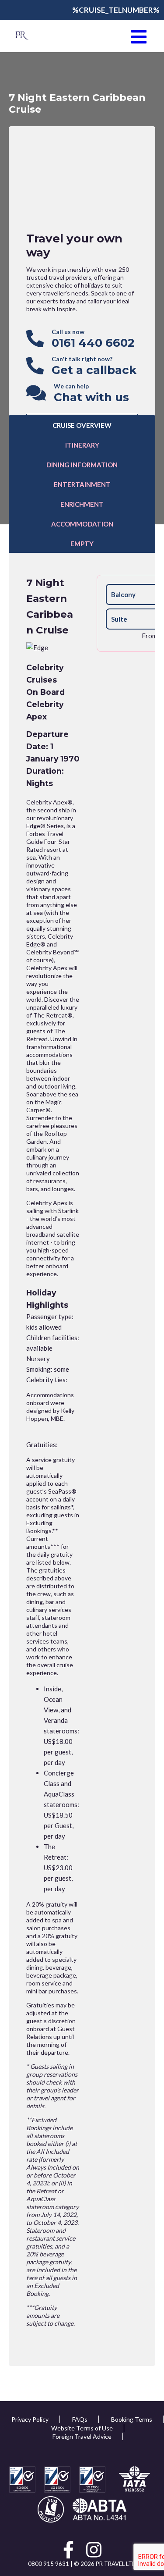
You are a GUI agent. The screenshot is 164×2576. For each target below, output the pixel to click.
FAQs (80, 2419)
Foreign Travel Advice (82, 2436)
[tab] (82, 425)
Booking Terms (132, 2419)
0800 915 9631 (49, 2564)
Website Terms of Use (82, 2428)
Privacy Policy (30, 2419)
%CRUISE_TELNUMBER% (116, 10)
